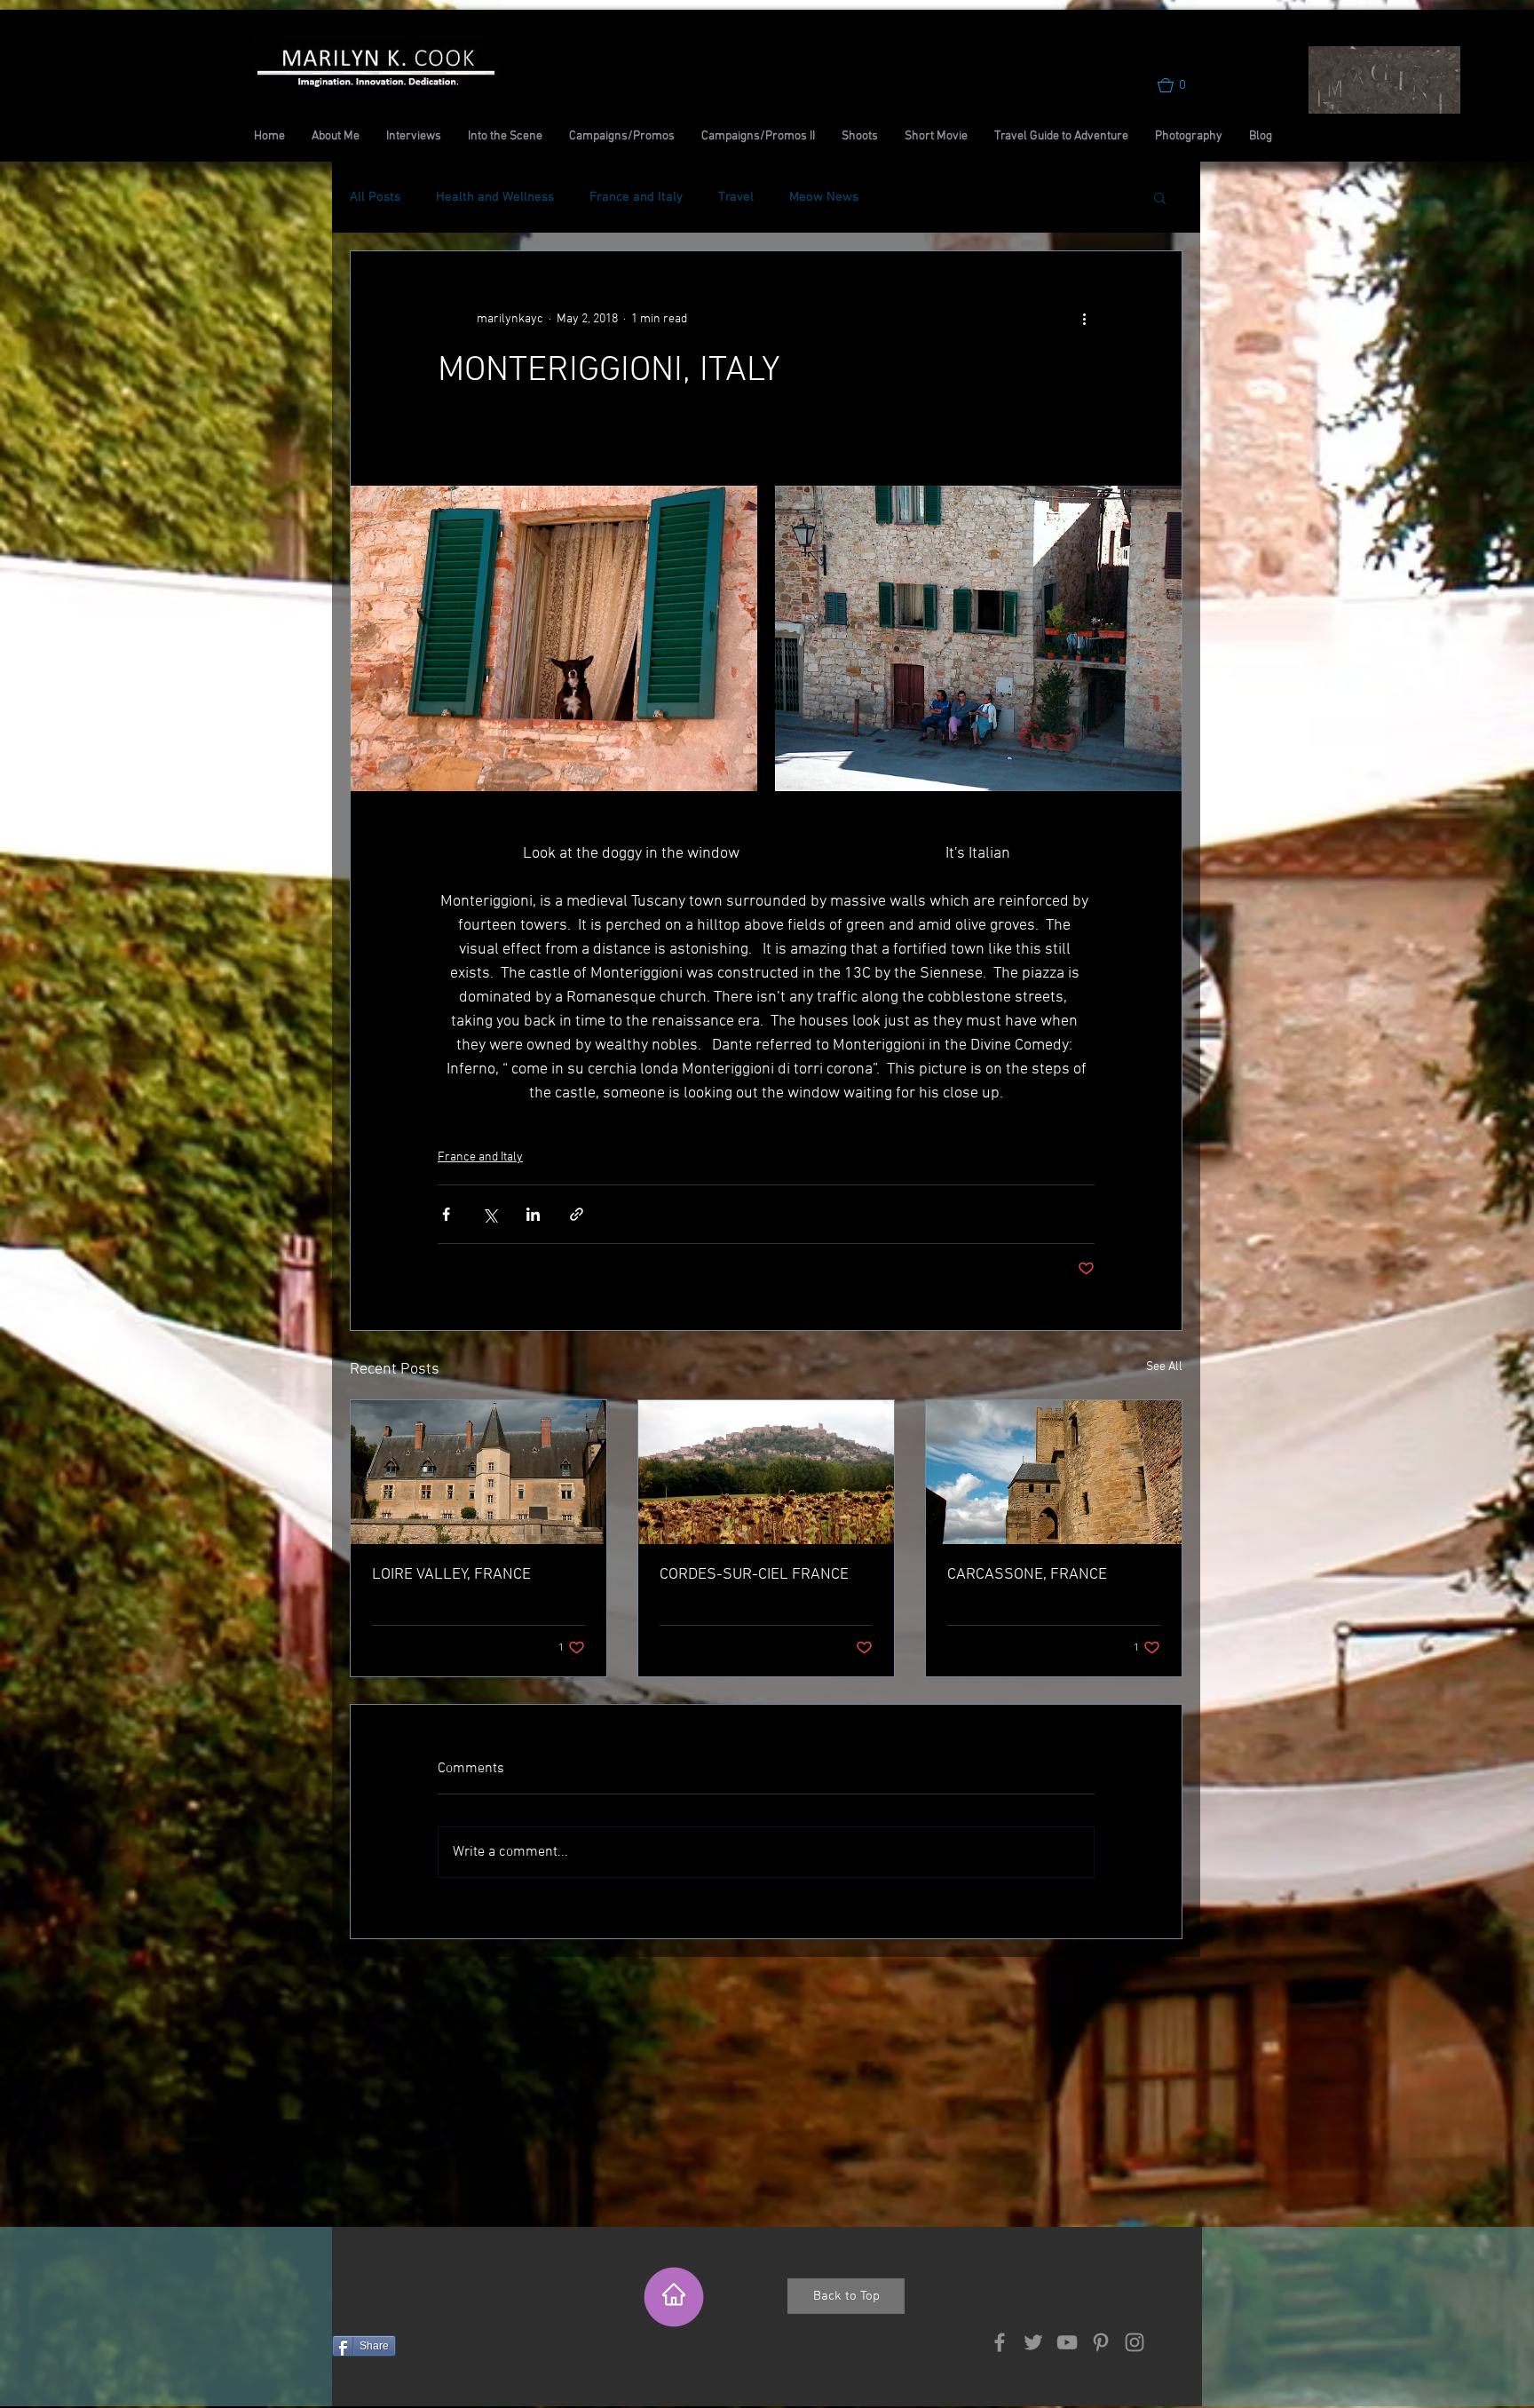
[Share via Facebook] (446, 1214)
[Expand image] (554, 638)
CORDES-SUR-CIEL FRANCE (754, 1575)
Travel (736, 197)
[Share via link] (577, 1214)
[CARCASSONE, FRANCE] (1054, 1472)
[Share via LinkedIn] (533, 1214)
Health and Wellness (495, 197)
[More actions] (1084, 319)
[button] (1180, 85)
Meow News (824, 197)
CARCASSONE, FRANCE (1027, 1575)
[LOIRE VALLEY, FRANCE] (478, 1472)
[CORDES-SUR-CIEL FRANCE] (766, 1472)
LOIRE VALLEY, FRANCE (451, 1575)
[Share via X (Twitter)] (490, 1214)
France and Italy (636, 197)
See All (1164, 1367)
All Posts (375, 197)
